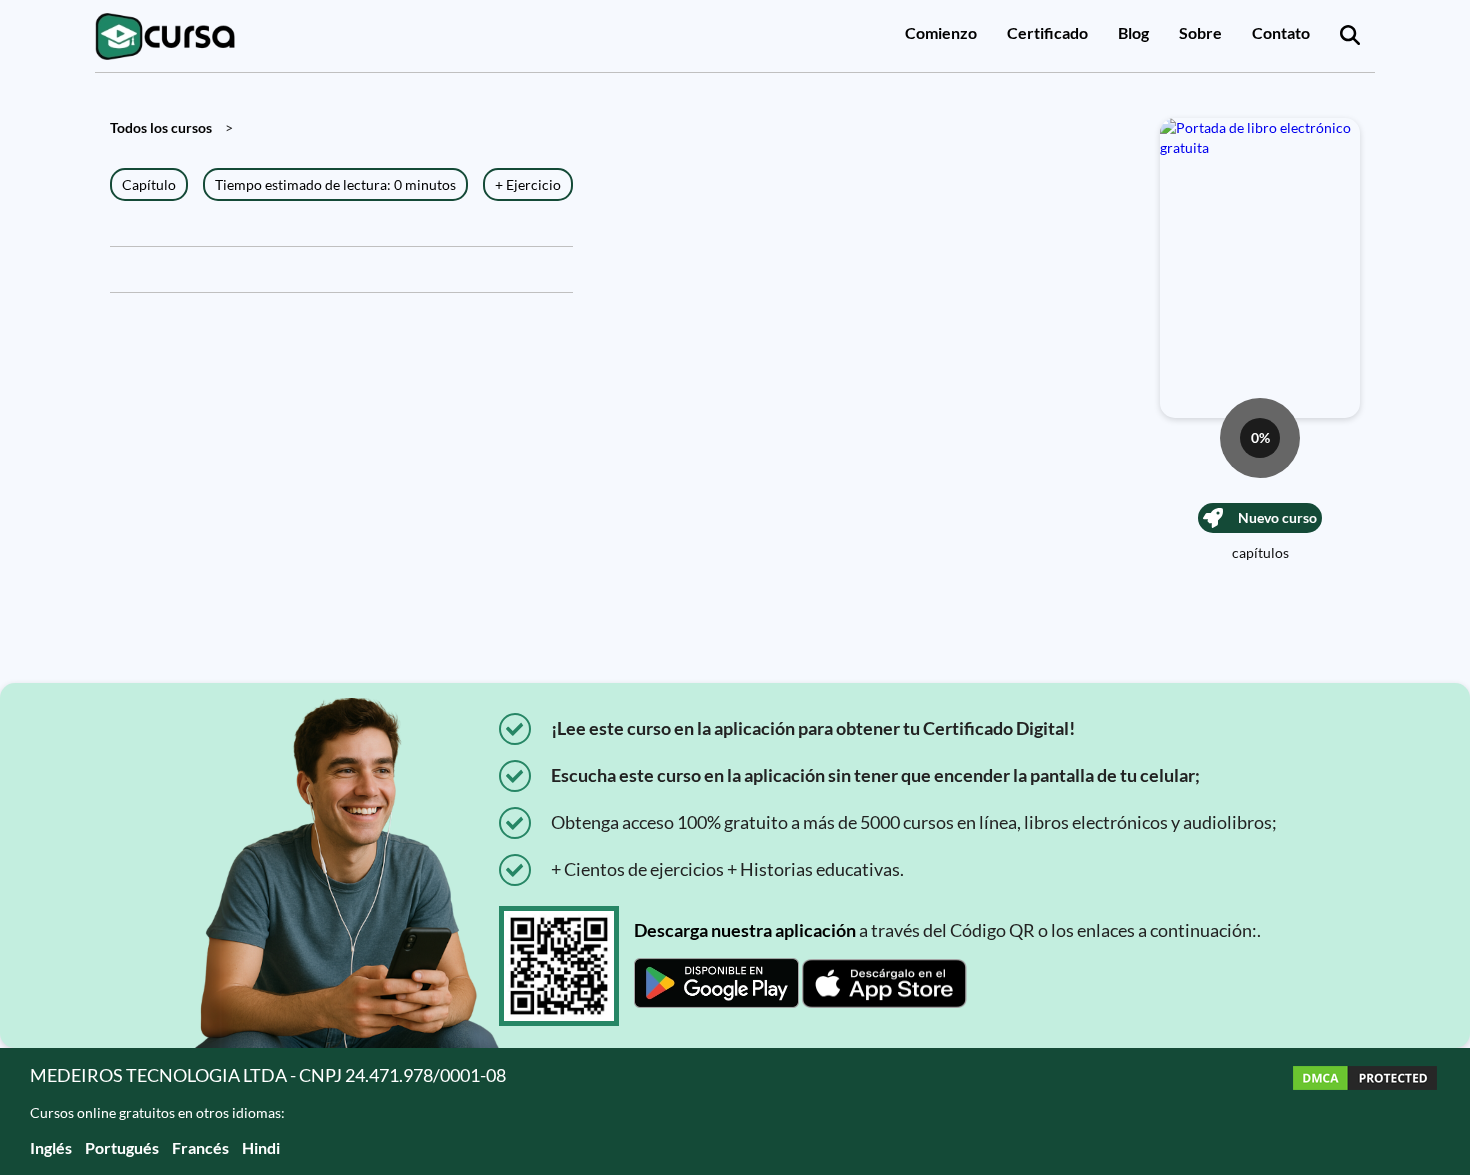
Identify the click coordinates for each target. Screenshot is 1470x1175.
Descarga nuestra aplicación (745, 930)
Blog (1133, 32)
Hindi (261, 1147)
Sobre (1200, 32)
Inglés (51, 1147)
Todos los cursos (161, 127)
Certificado (1047, 32)
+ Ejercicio (528, 184)
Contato (1281, 32)
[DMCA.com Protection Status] (1365, 1111)
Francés (200, 1147)
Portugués (122, 1147)
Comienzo (941, 32)
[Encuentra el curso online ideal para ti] (1350, 36)
